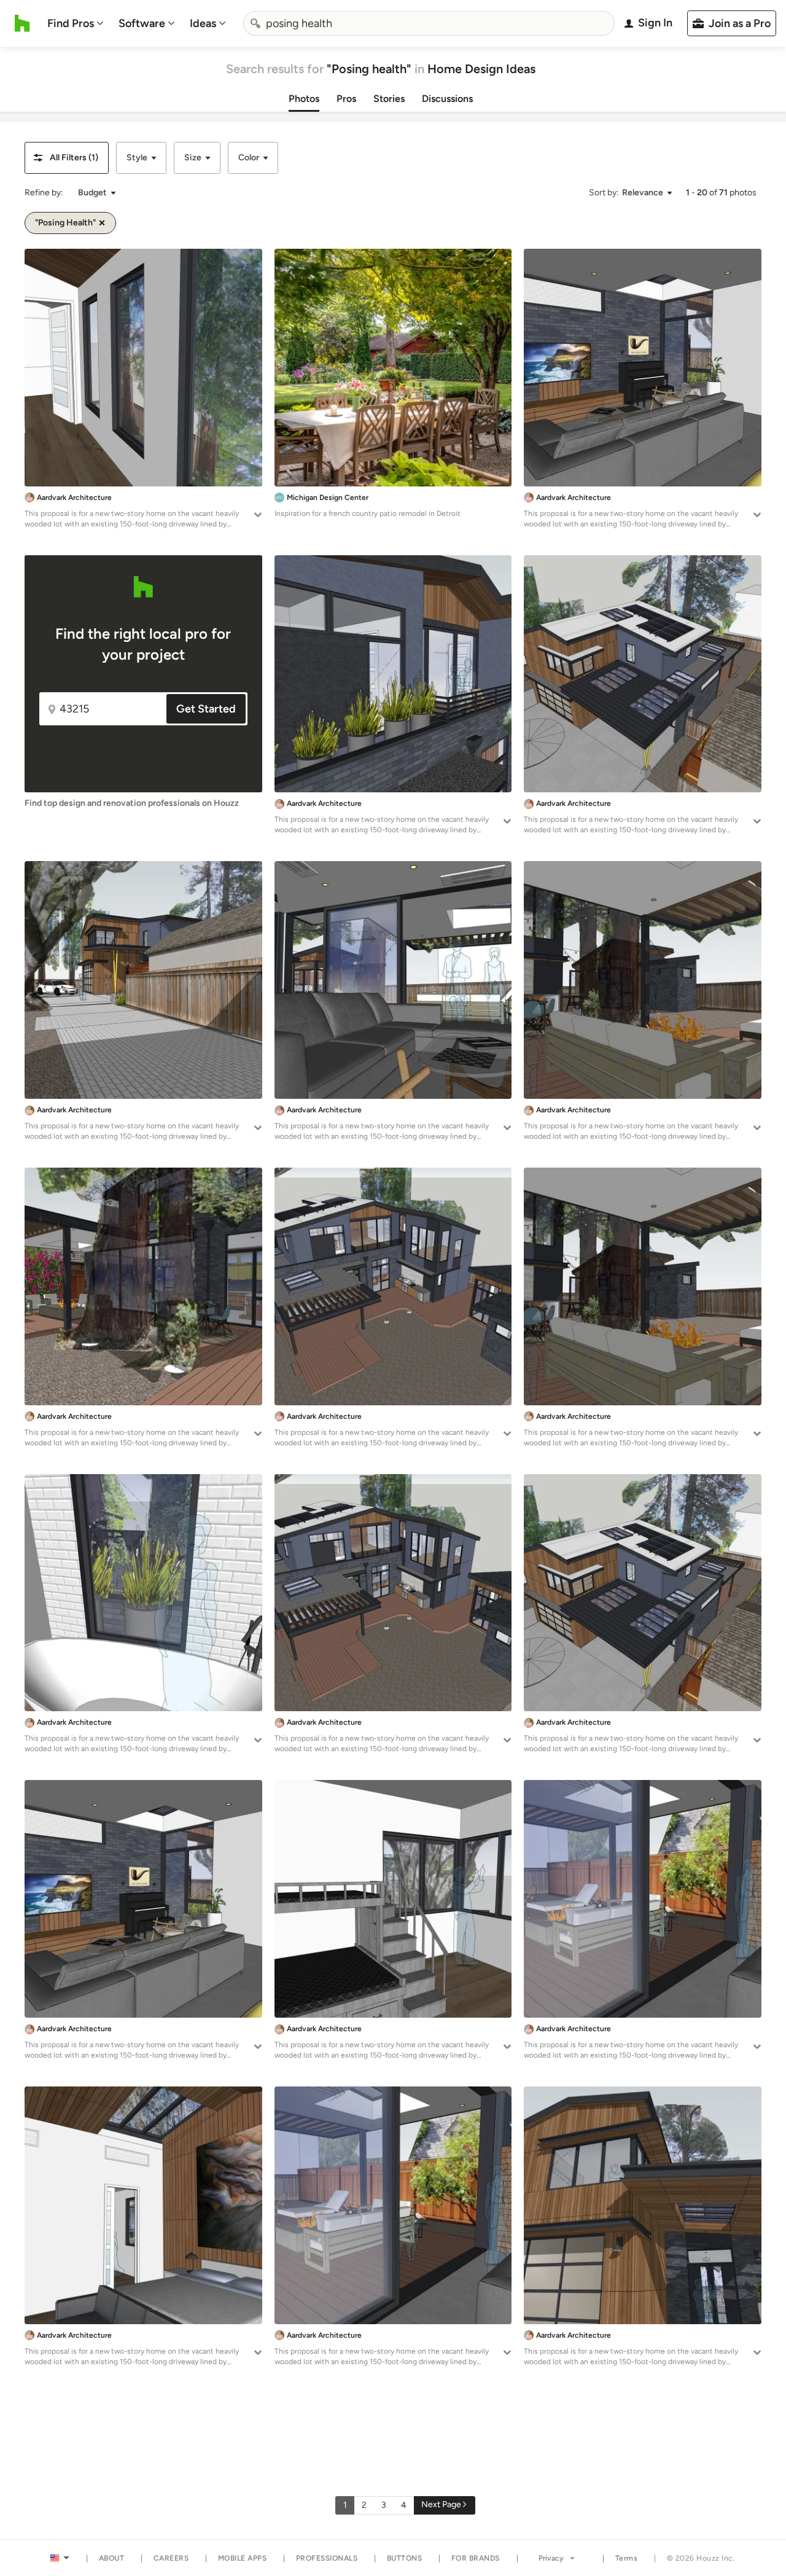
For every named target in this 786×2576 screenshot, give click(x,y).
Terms (627, 2558)
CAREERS (171, 2558)
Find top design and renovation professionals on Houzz (132, 803)
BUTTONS (405, 2558)
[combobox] (429, 23)
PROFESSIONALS (327, 2558)
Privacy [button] (551, 2558)
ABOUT (112, 2558)
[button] (67, 158)
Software (142, 23)
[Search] (255, 23)
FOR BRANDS (476, 2558)
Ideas (203, 23)
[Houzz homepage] (22, 23)
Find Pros (71, 23)
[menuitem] (76, 23)
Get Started (206, 709)
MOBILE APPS (243, 2558)
